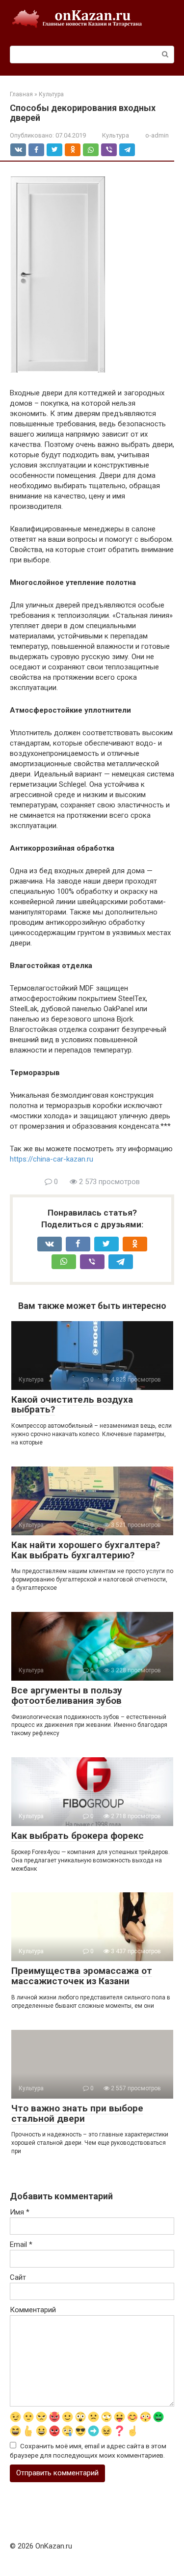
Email (21, 2244)
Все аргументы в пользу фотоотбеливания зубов (67, 1695)
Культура (116, 135)
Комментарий (33, 2310)
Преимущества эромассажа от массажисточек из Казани (82, 1976)
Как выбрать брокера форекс (78, 1836)
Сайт (18, 2277)
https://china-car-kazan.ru (52, 1159)
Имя (20, 2212)
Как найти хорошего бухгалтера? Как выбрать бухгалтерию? (86, 1550)
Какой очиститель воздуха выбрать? (72, 1405)
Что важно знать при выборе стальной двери (77, 2113)
